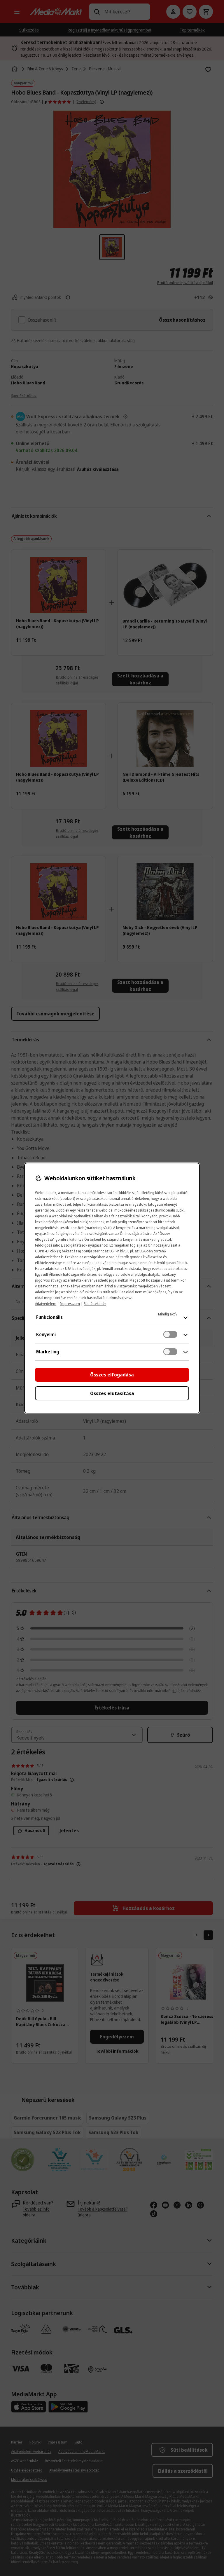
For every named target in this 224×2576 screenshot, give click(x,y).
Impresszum (70, 1304)
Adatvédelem (46, 1304)
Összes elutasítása (112, 1393)
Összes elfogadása (112, 1375)
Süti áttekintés (95, 1304)
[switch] (170, 1334)
